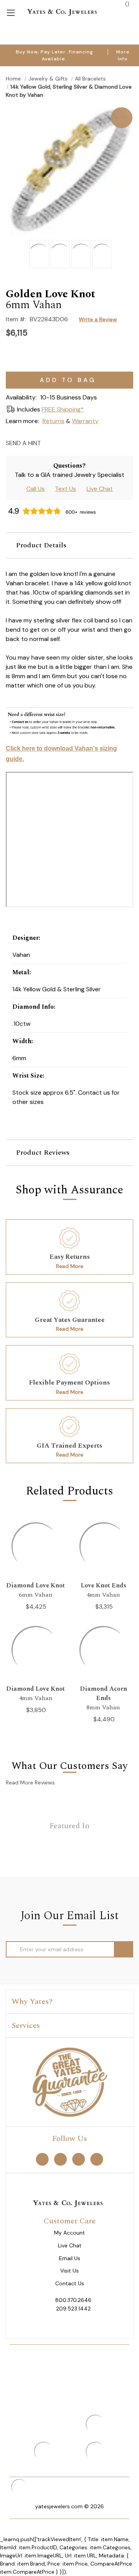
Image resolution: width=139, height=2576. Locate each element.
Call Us (36, 489)
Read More (70, 1266)
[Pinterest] (76, 443)
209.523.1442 (73, 2309)
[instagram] (79, 2159)
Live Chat (100, 489)
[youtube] (97, 2159)
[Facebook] (63, 443)
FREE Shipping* (63, 409)
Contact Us (70, 2284)
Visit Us (69, 2271)
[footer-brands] (69, 2082)
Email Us (70, 2258)
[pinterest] (60, 2159)
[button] (69, 545)
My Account (69, 2233)
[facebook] (42, 2159)
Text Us (65, 489)
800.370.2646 (73, 2300)
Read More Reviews (30, 1782)
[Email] (49, 443)
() (126, 4)
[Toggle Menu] (11, 12)
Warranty (85, 421)
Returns (53, 421)
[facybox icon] (69, 108)
